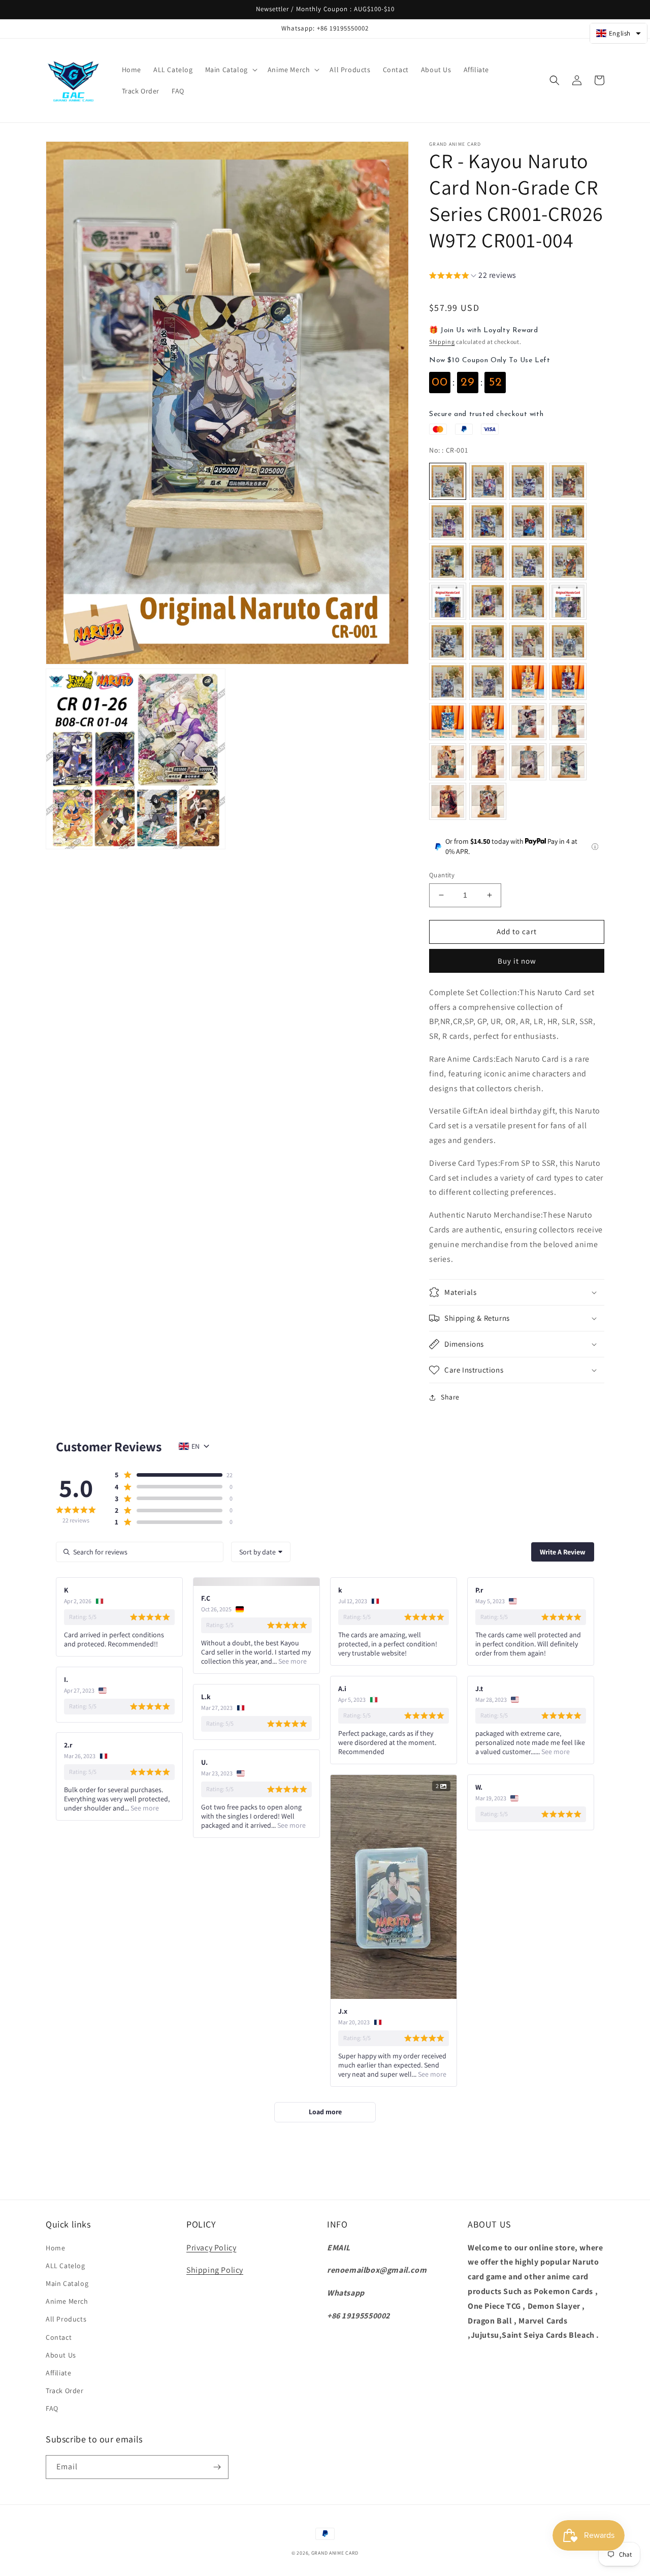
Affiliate (58, 2373)
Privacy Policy (211, 2248)
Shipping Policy (215, 2270)
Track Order (65, 2391)
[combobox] (261, 1552)
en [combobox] (196, 1446)
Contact (59, 2337)
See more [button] (292, 1661)
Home (55, 2248)
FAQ (52, 2408)
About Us (61, 2355)
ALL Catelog (66, 2266)
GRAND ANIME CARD (335, 2553)
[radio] (448, 481)
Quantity (442, 875)
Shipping (442, 342)
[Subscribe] (217, 2467)
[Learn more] (595, 847)
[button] (230, 70)
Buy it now (517, 961)
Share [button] (450, 1397)
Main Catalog (67, 2283)
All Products (66, 2319)
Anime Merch (67, 2301)
